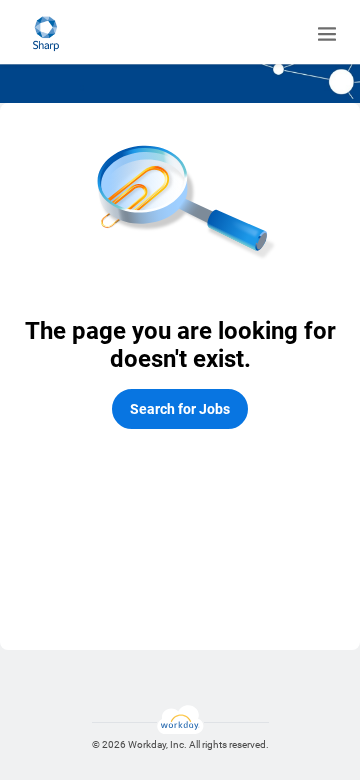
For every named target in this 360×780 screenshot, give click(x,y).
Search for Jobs (180, 409)
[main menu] (327, 34)
